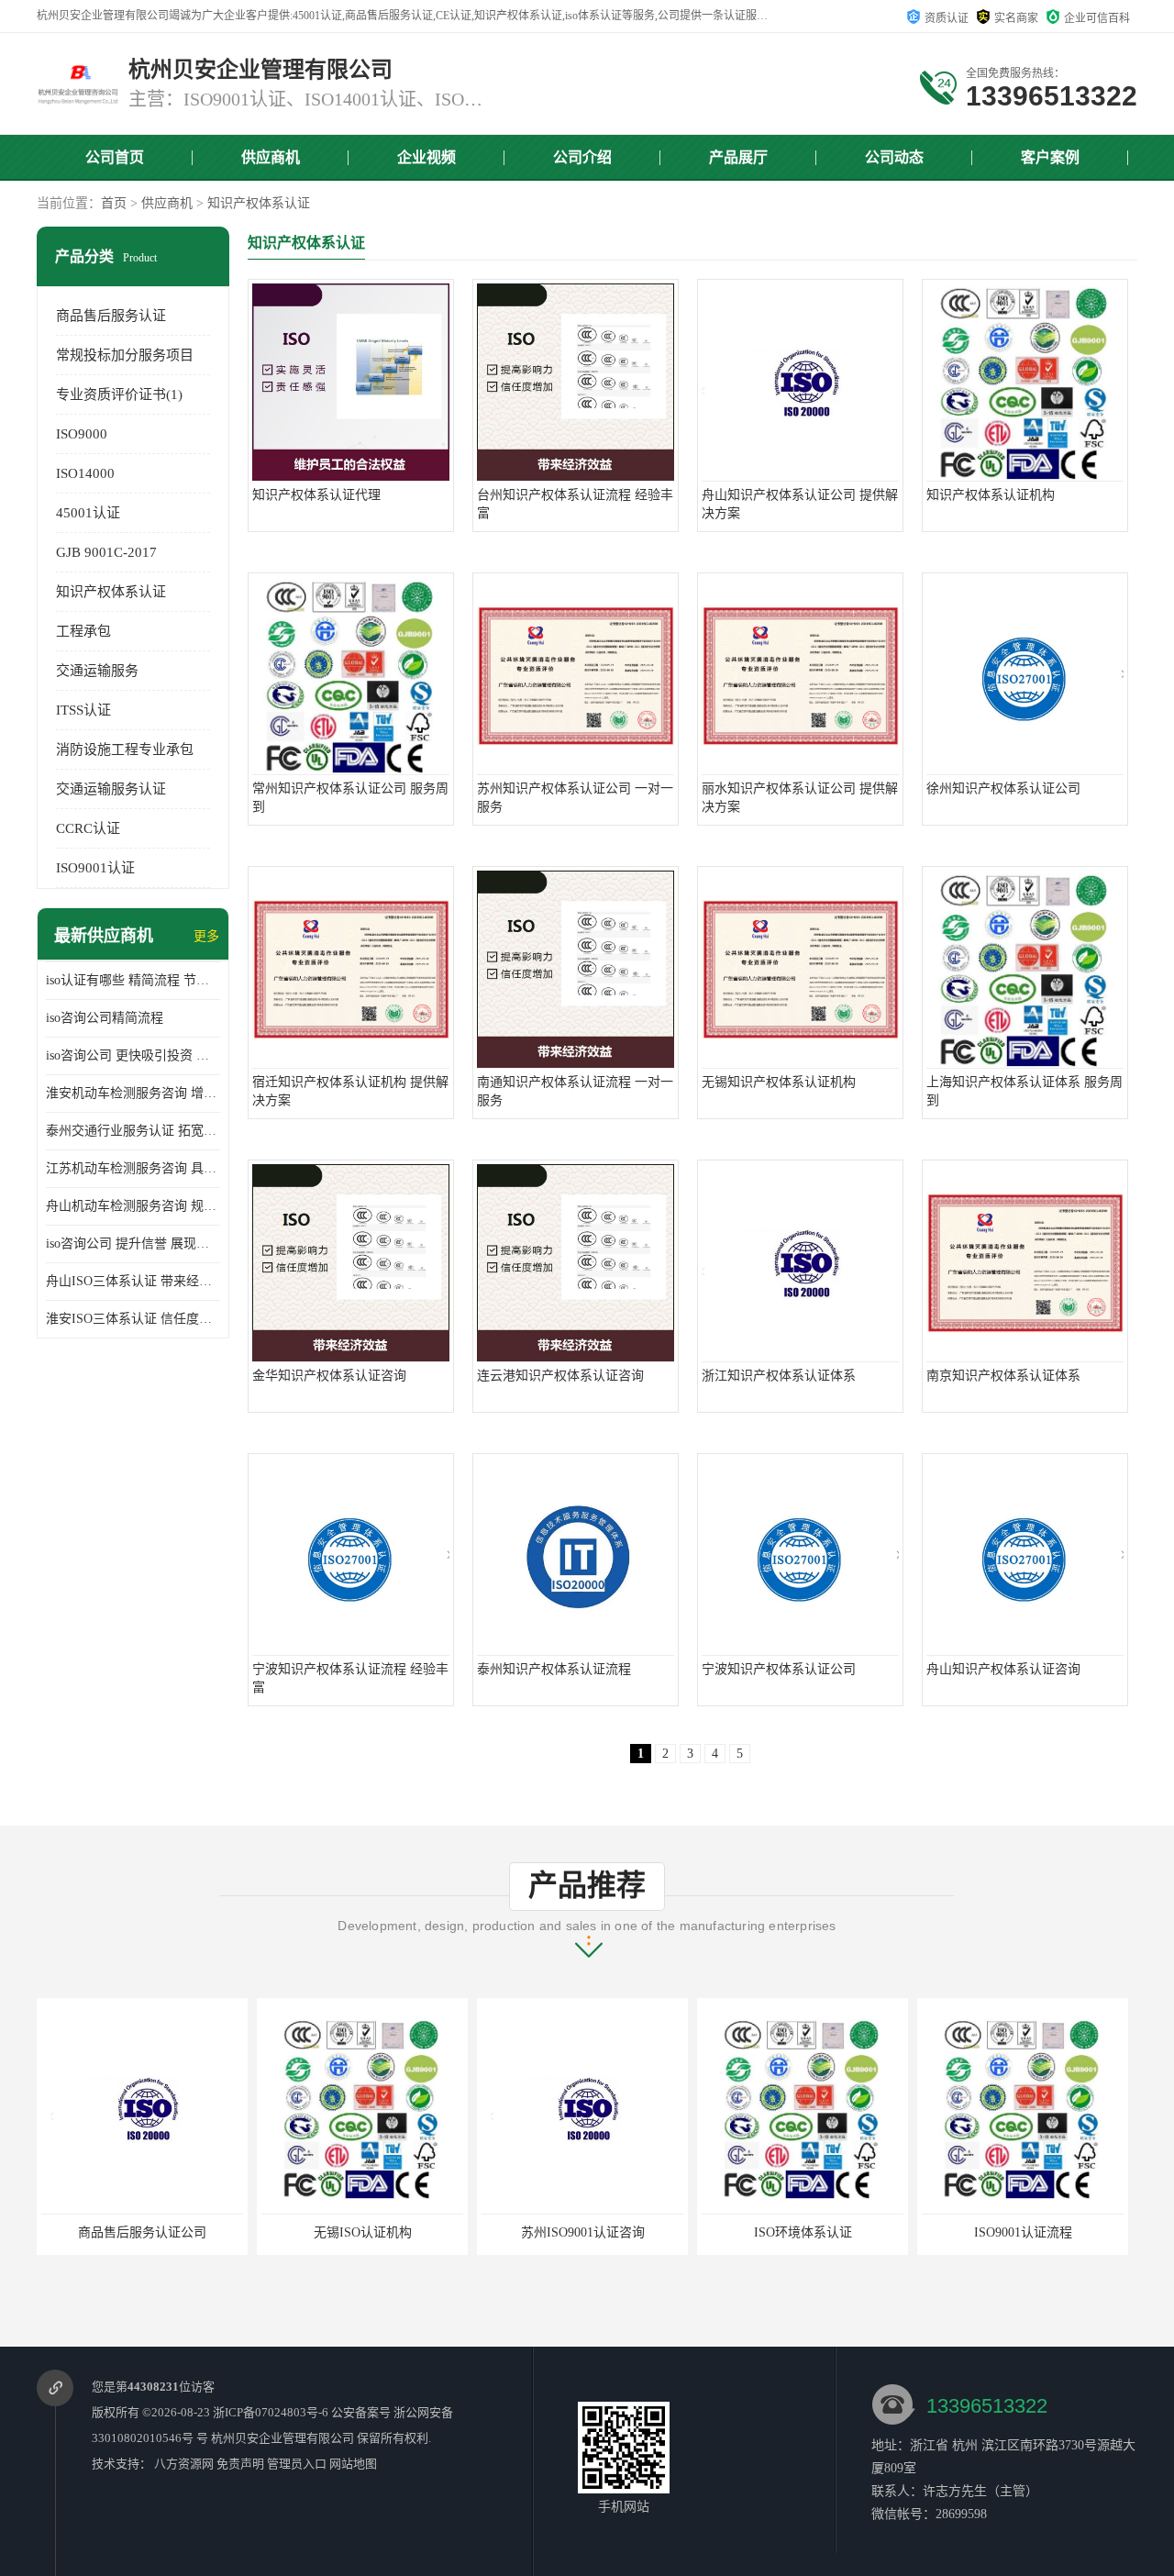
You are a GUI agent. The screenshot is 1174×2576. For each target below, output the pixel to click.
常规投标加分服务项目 (125, 355)
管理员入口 (297, 2464)
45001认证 (88, 513)
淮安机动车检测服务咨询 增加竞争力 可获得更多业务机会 (133, 1093)
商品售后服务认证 (111, 316)
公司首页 (115, 157)
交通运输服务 (97, 671)
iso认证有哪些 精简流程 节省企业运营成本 (133, 980)
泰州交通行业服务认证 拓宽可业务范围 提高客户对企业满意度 (133, 1131)
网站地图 (353, 2464)
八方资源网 (184, 2464)
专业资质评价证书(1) (119, 394)
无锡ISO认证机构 (143, 2232)
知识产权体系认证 (259, 203)
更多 (206, 936)
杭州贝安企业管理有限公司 (282, 2438)
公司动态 (894, 157)
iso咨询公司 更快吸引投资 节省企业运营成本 (133, 1055)
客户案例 (1050, 157)
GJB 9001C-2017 (106, 552)
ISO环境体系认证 (583, 2232)
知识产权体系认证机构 (1023, 2232)
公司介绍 (582, 157)
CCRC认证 (88, 828)
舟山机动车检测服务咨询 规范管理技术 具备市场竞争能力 (133, 1206)
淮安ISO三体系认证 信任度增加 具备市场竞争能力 (133, 1319)
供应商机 (271, 157)
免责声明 (240, 2464)
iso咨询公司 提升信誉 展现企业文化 (133, 1244)
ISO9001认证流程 (803, 2232)
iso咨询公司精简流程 (105, 1018)
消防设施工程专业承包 (125, 749)
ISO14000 (85, 473)
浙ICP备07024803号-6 (271, 2412)
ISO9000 (82, 434)
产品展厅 (738, 157)
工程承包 (83, 631)
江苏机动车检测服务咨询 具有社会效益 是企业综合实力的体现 (133, 1168)
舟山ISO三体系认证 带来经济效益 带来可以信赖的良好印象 (133, 1281)
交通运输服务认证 (111, 789)
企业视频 (426, 157)
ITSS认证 (83, 710)
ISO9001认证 (95, 868)
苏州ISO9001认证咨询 (363, 2232)
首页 (114, 203)
